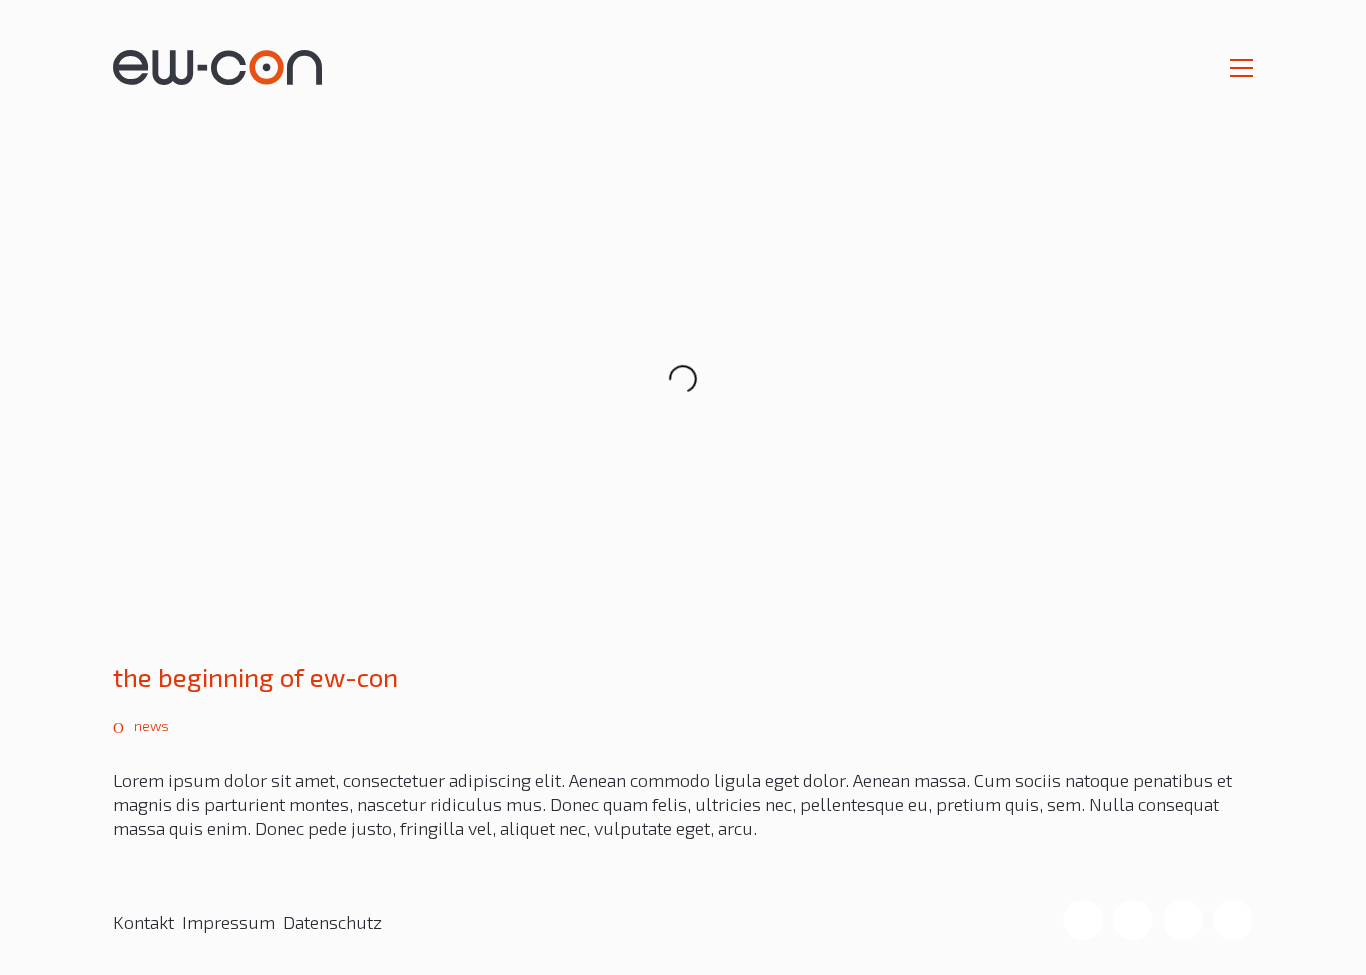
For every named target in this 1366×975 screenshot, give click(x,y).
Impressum (228, 922)
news (151, 725)
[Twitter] (1183, 920)
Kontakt (143, 922)
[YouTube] (1233, 920)
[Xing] (1083, 920)
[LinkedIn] (1133, 920)
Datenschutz (332, 922)
